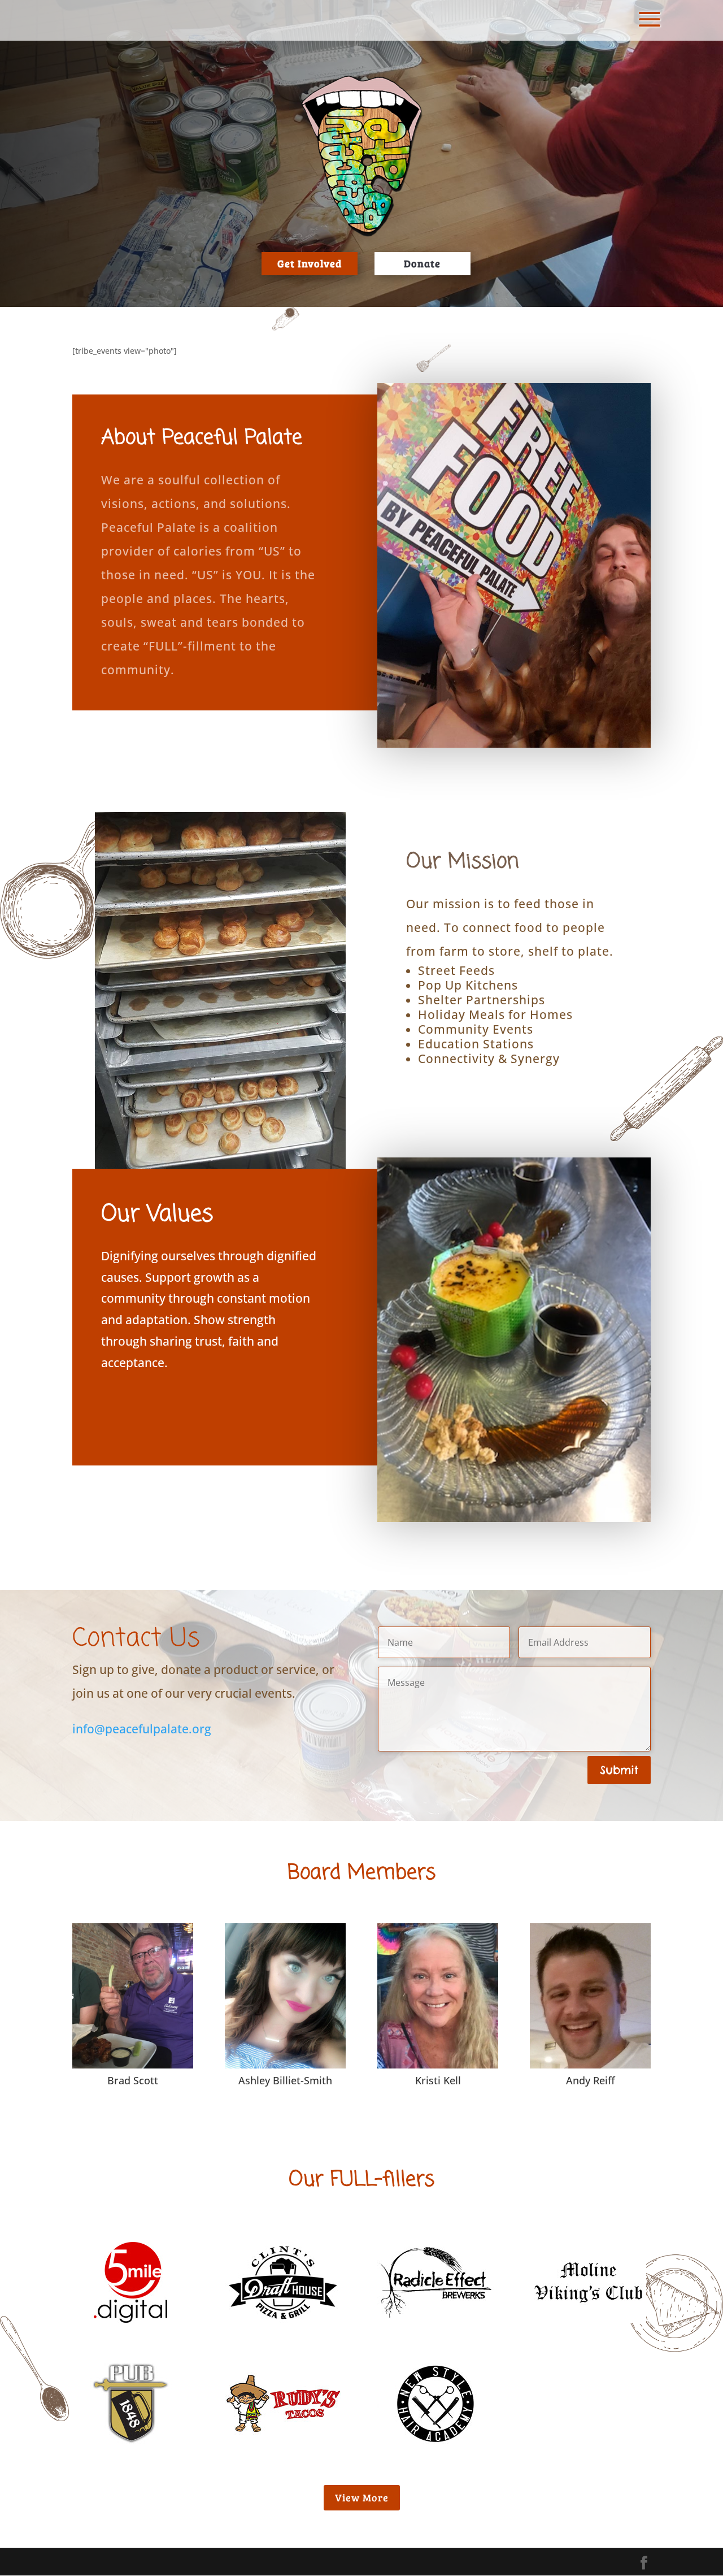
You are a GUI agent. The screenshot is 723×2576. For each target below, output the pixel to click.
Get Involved (310, 263)
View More (362, 2497)
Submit (619, 1770)
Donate (422, 263)
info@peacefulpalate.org (142, 1729)
